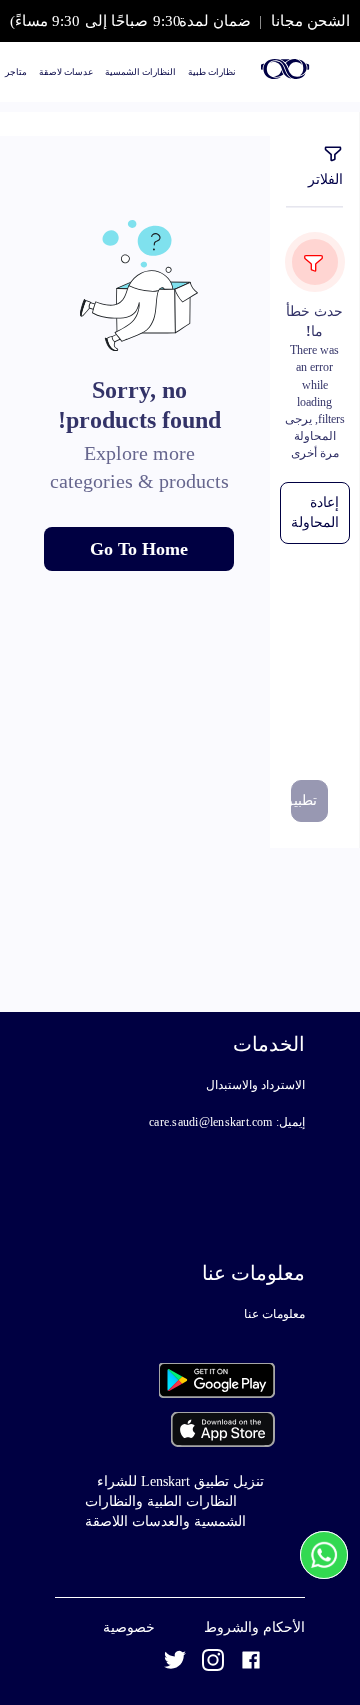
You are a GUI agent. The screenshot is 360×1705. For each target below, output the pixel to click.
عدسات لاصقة (66, 72)
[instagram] (213, 1663)
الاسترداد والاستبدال (255, 1085)
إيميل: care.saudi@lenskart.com (227, 1122)
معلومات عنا (274, 1314)
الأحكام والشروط (254, 1627)
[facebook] (251, 1663)
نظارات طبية (212, 72)
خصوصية (129, 1627)
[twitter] (175, 1663)
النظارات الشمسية (140, 72)
